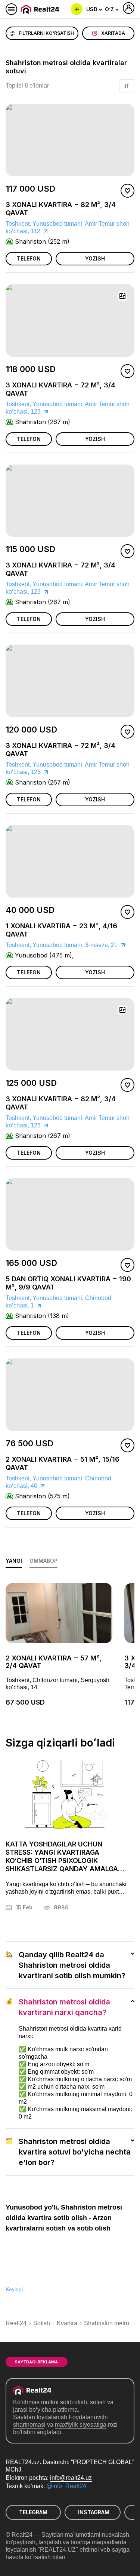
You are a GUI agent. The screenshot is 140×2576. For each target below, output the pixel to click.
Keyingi (14, 2289)
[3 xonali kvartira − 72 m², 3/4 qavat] (70, 392)
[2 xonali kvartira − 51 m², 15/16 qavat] (70, 1466)
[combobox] (94, 9)
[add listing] (77, 9)
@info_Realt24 (66, 2486)
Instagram (94, 2512)
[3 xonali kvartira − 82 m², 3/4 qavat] (70, 211)
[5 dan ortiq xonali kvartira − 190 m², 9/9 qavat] (70, 1285)
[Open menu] (11, 9)
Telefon (29, 258)
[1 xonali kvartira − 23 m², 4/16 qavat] (70, 929)
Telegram (33, 2512)
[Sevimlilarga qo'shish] (127, 191)
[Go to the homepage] (41, 9)
